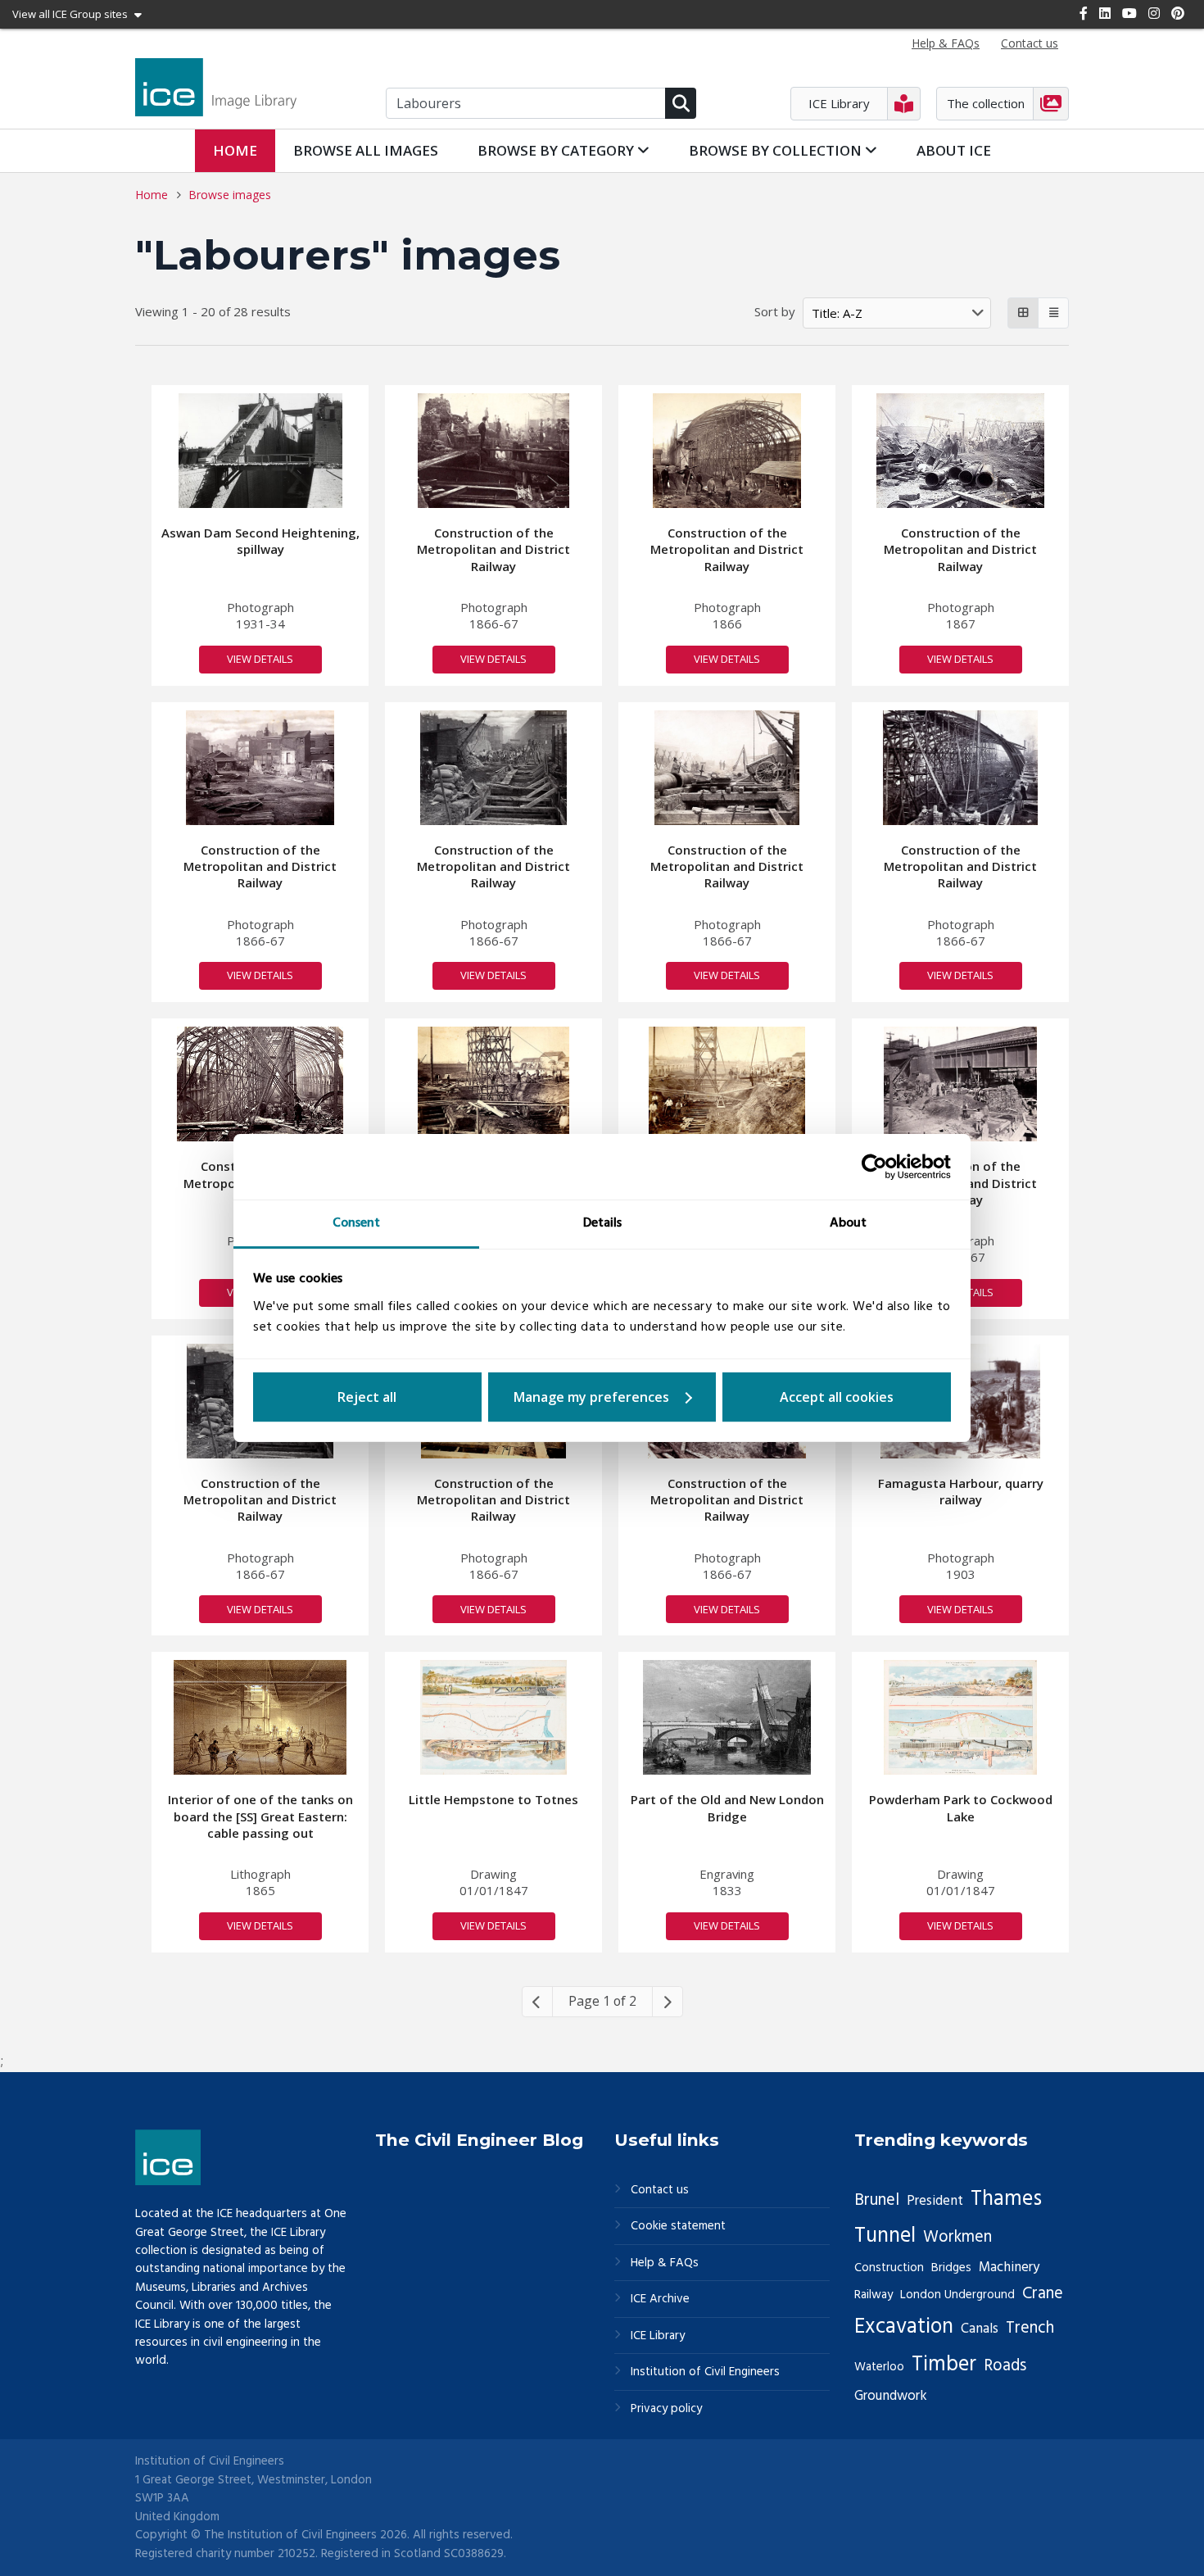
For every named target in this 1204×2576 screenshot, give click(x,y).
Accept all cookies (837, 1397)
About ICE (954, 150)
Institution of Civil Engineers (705, 2372)
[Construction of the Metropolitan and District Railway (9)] (726, 768)
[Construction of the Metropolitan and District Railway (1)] (727, 451)
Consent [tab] (356, 1223)
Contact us (660, 2191)
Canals (980, 2329)
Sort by (775, 311)
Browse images (230, 195)
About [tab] (848, 1223)
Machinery (1009, 2268)
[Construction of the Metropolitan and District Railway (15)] (493, 1084)
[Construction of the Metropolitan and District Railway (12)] (260, 1084)
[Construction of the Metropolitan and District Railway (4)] (260, 768)
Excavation (904, 2327)
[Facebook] (1084, 13)
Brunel (877, 2201)
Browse (366, 150)
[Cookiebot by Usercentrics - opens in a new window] (879, 1167)
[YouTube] (1129, 13)
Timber (944, 2365)
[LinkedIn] (1105, 13)
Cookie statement (678, 2227)
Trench (1030, 2329)
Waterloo (879, 2367)
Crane (1043, 2294)
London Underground (957, 2295)
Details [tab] (602, 1223)
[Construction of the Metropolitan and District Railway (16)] (727, 1084)
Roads (1005, 2366)
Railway (874, 2295)
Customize (602, 1397)
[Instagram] (1154, 13)
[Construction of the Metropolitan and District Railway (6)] (960, 1084)
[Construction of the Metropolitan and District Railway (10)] (493, 451)
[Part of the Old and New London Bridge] (727, 1717)
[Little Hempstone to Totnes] (494, 1717)
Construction (889, 2268)
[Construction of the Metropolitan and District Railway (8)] (493, 768)
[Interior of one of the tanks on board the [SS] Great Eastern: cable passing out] (260, 1717)
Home (235, 150)
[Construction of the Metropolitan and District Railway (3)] (960, 451)
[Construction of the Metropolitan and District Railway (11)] (960, 768)
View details (260, 659)
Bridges (951, 2268)
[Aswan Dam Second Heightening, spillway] (260, 451)
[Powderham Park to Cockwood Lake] (960, 1717)
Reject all (367, 1397)
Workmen (957, 2238)
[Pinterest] (1178, 13)
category (557, 150)
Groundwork (891, 2396)
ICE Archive (660, 2299)
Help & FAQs (665, 2263)
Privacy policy (666, 2409)
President (935, 2201)
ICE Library (658, 2336)
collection (777, 150)
